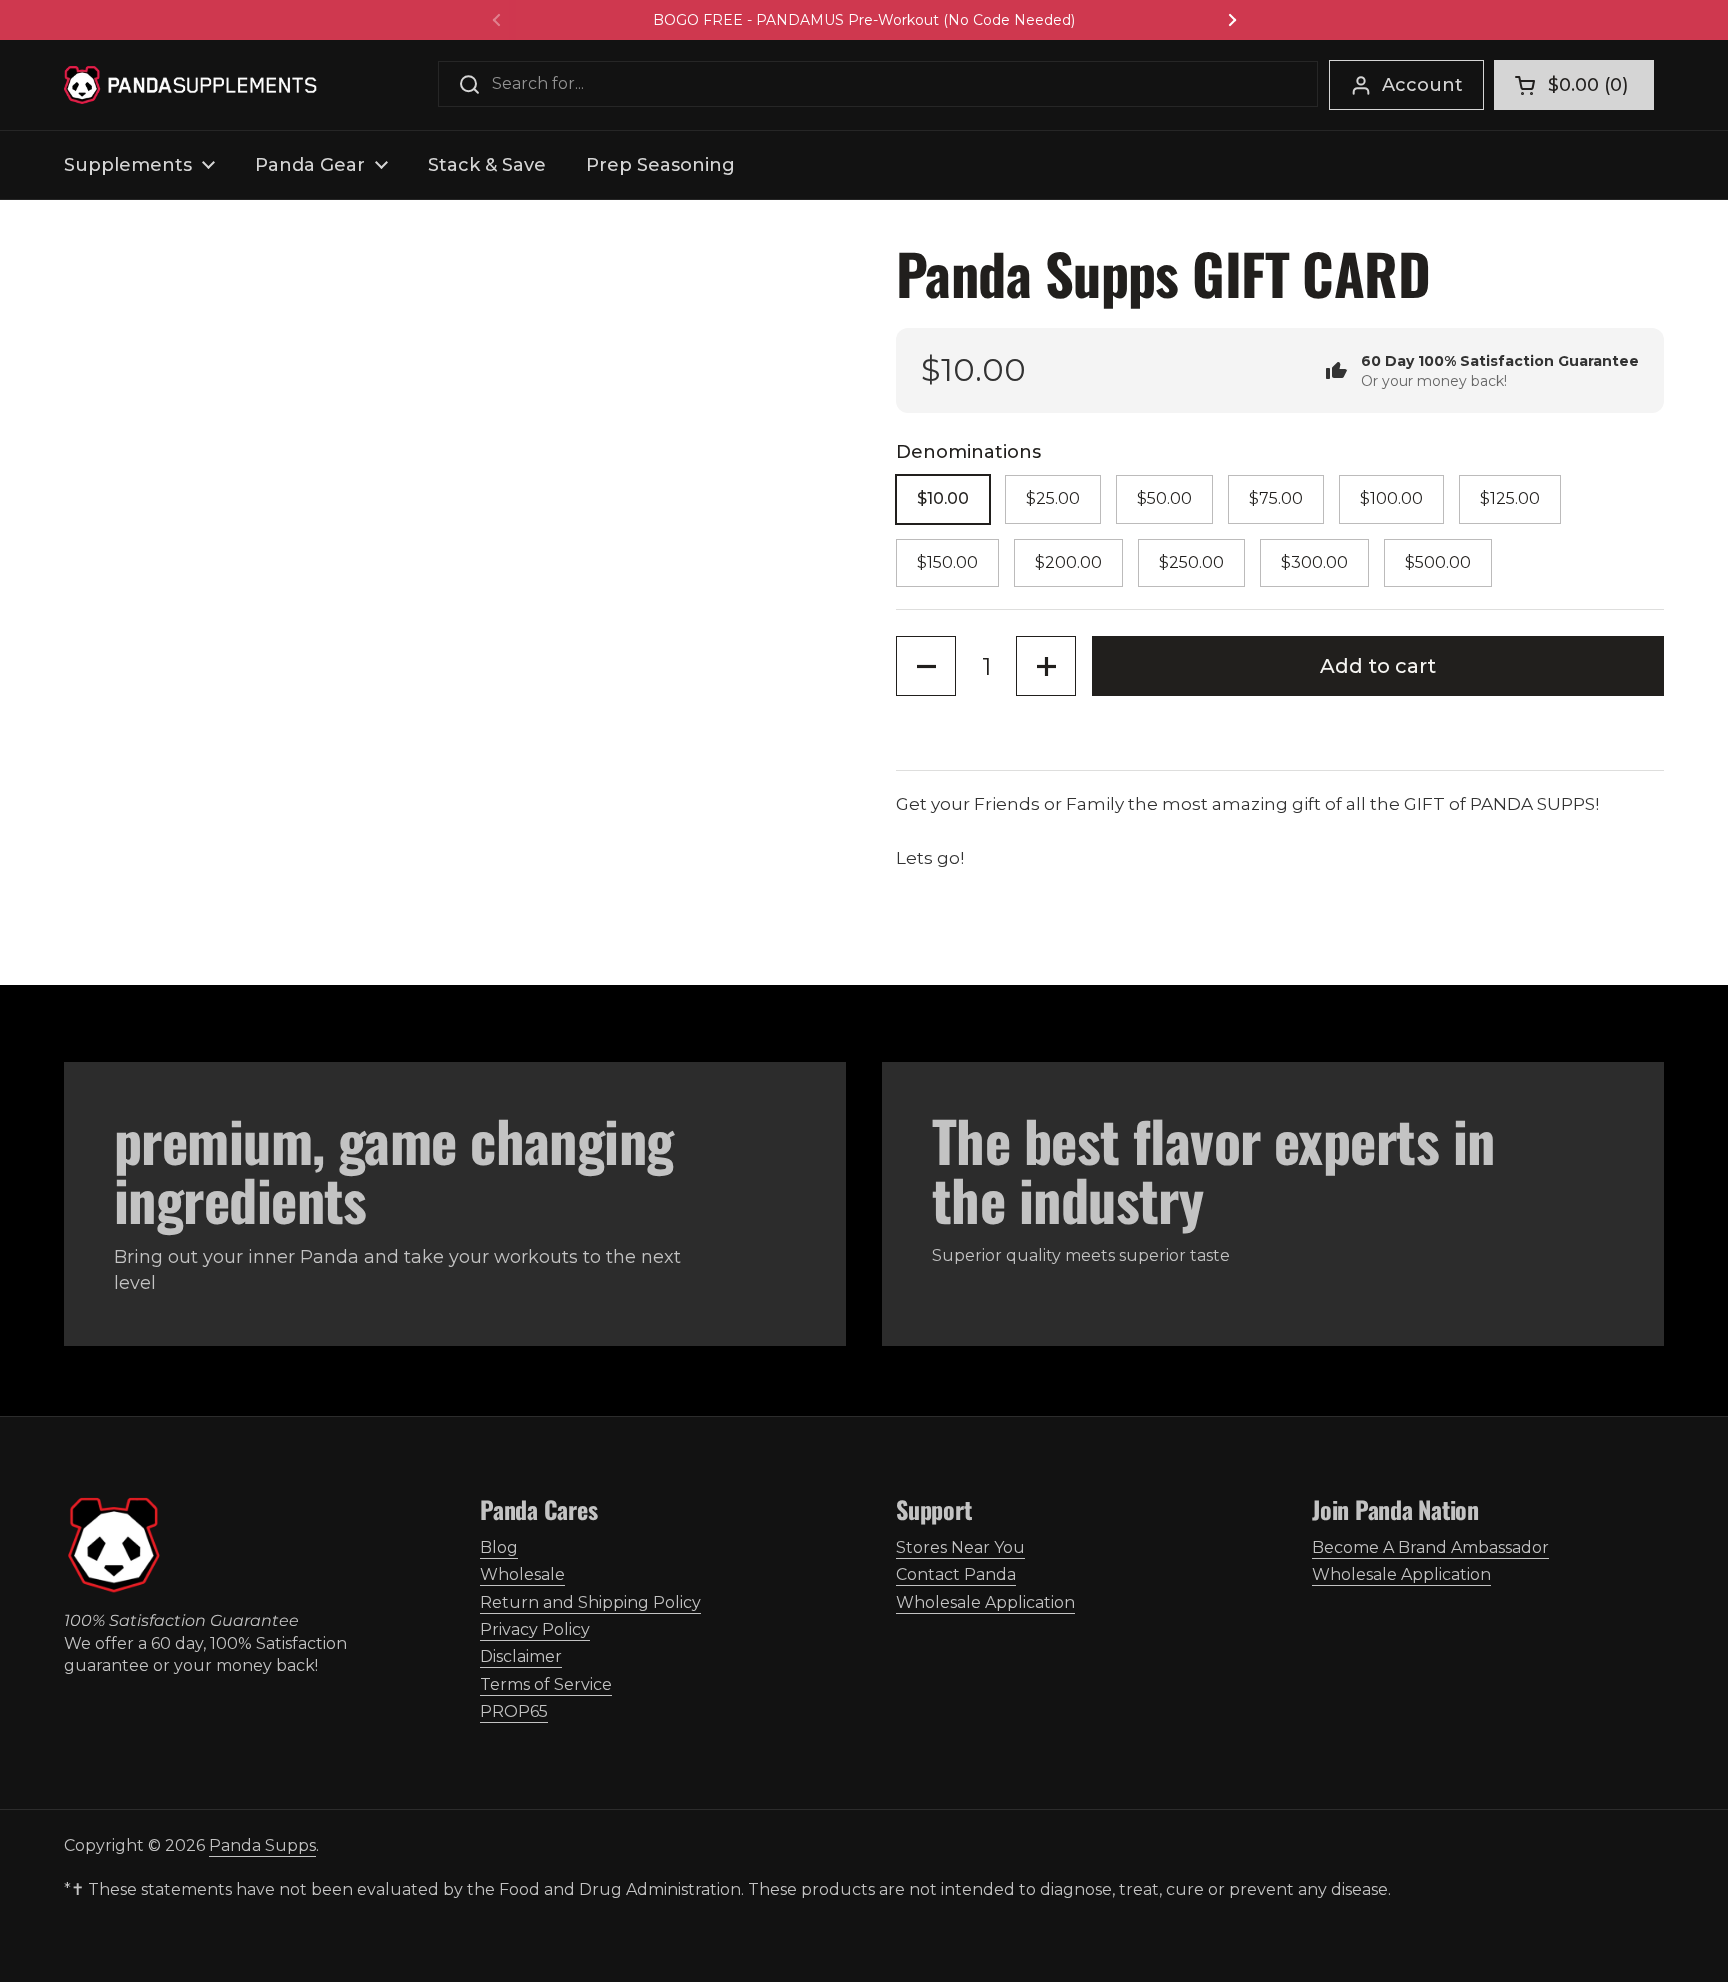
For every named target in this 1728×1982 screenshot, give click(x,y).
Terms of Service (546, 1684)
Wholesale (522, 1574)
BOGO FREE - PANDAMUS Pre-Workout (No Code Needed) (864, 20)
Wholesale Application (985, 1602)
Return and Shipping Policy (590, 1602)
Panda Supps (262, 1845)
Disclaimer (521, 1656)
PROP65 (514, 1711)
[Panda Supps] (190, 85)
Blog (499, 1547)
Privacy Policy (535, 1629)
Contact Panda (956, 1574)
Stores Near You (960, 1547)
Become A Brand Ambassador (1430, 1547)
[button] (1574, 85)
